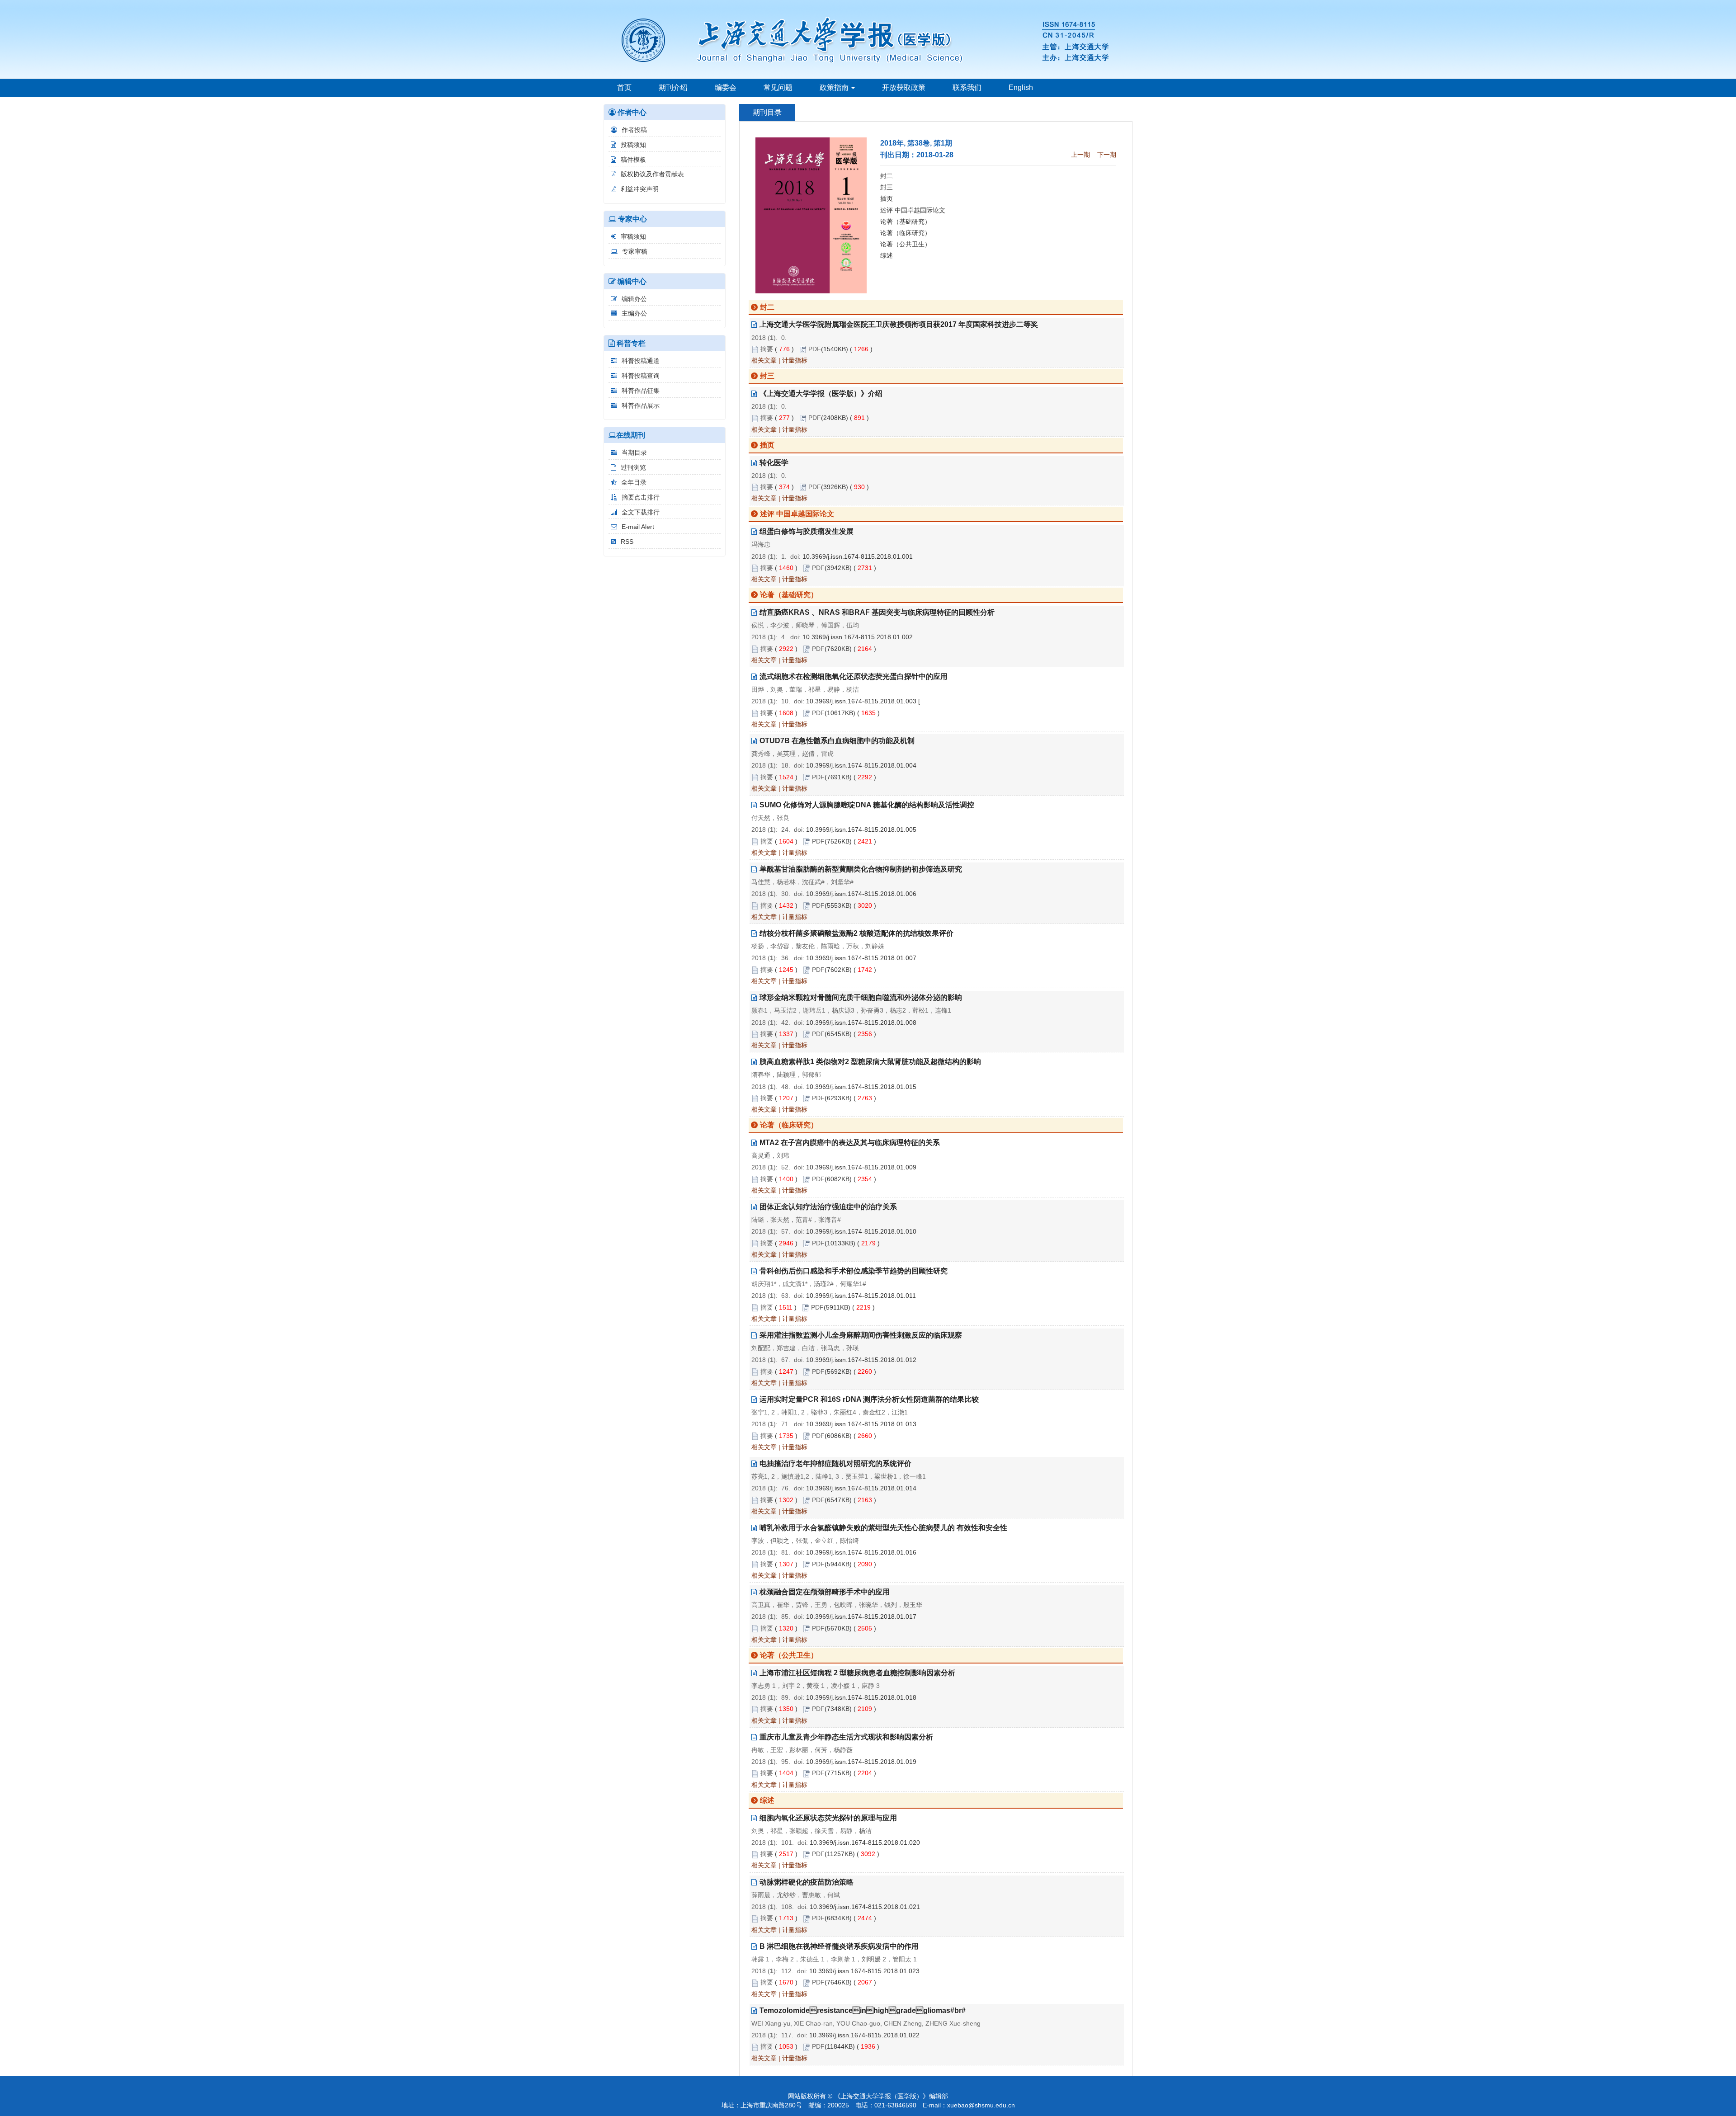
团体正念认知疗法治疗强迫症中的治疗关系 (828, 1207)
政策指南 (835, 87)
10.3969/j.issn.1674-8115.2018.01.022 (864, 2035)
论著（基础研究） (906, 221)
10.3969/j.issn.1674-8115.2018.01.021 (865, 1907)
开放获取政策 (904, 87)
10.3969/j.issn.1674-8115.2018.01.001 (858, 556)
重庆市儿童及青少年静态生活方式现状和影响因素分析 (846, 1737)
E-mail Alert (638, 527)
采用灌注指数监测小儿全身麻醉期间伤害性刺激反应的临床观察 (861, 1335)
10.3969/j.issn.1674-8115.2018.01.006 (861, 894)
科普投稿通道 (641, 361)
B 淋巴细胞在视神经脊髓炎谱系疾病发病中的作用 (839, 1946)
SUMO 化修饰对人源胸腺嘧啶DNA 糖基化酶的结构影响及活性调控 (867, 805)
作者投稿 (634, 130)
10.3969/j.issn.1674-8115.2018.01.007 (861, 958)
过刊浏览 (633, 467)
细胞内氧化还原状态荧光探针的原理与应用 (828, 1818)
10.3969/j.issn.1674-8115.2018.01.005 (861, 829)
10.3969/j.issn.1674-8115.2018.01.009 (861, 1167)
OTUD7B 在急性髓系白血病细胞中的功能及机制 (837, 741)
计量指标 (795, 360)
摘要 (767, 349)
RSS (627, 542)
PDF (815, 349)
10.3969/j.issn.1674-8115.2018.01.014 (861, 1488)
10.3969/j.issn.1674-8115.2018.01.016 (861, 1552)
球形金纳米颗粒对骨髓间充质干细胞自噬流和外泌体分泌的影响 (861, 997)
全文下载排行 (641, 512)
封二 (887, 176)
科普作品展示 (641, 405)
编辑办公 (634, 299)
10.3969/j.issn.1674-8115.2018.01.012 (861, 1360)
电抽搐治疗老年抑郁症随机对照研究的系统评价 (835, 1463)
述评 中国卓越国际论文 (913, 210)
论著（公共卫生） (906, 244)
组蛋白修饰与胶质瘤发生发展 (807, 531)
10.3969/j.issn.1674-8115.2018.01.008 (861, 1023)
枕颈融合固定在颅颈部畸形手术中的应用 (825, 1592)
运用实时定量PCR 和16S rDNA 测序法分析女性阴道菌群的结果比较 (869, 1399)
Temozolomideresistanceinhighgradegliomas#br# (863, 2010)
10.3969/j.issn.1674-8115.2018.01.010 (861, 1231)
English (1021, 87)
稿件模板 (633, 160)
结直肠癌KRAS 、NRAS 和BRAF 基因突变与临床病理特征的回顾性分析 (877, 612)
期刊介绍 (673, 87)
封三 (887, 187)
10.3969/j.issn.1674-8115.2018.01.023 (864, 1971)
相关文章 (764, 360)
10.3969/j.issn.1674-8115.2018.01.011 (861, 1296)
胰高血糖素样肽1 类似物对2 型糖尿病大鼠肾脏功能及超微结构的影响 (870, 1062)
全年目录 (634, 482)
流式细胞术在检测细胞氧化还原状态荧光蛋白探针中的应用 (854, 676)
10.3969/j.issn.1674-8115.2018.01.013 (861, 1424)
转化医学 (774, 463)
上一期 (1080, 155)
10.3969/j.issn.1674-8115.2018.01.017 (861, 1616)
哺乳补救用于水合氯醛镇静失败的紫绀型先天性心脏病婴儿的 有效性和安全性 (883, 1528)
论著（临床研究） (906, 233)
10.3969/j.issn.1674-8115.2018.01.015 (861, 1087)
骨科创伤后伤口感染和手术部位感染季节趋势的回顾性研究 (854, 1271)
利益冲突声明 (640, 189)
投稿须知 (633, 145)
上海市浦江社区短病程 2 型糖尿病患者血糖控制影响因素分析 (857, 1673)
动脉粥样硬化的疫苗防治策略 (807, 1882)
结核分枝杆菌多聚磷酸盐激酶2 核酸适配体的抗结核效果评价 (856, 933)
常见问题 (778, 87)
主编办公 (634, 313)
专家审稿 (635, 251)
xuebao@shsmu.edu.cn (981, 2105)
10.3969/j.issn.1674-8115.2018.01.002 (858, 637)
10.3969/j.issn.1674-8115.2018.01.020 (865, 1843)
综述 (887, 255)
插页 (887, 198)
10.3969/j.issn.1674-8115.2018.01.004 (861, 765)
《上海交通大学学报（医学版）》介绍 (821, 394)
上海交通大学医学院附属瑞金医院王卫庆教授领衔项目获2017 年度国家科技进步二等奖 (899, 324)
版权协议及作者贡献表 (652, 174)
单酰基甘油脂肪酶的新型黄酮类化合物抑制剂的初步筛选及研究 (861, 869)
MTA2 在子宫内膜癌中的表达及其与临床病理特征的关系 (850, 1143)
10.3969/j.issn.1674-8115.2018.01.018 (861, 1697)
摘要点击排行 (641, 497)
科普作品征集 (641, 391)
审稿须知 (633, 236)
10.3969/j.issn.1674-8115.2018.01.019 (861, 1762)
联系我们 (967, 87)
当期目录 (634, 452)
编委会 (726, 87)
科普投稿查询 (641, 376)
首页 (624, 87)
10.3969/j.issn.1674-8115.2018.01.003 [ (863, 701)
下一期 (1107, 155)
